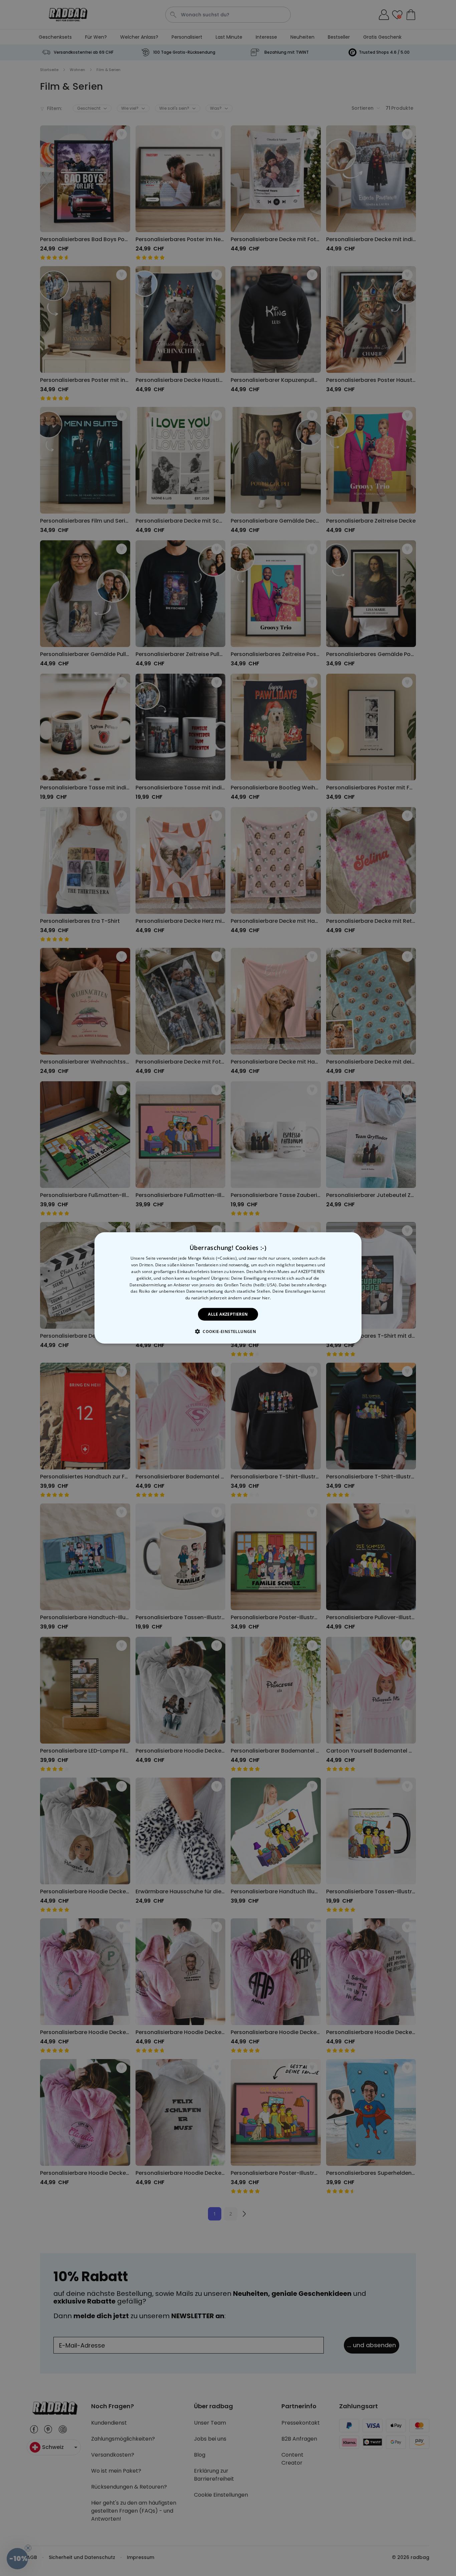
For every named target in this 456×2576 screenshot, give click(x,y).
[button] (228, 1331)
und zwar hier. (257, 1298)
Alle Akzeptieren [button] (228, 1314)
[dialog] (228, 1288)
